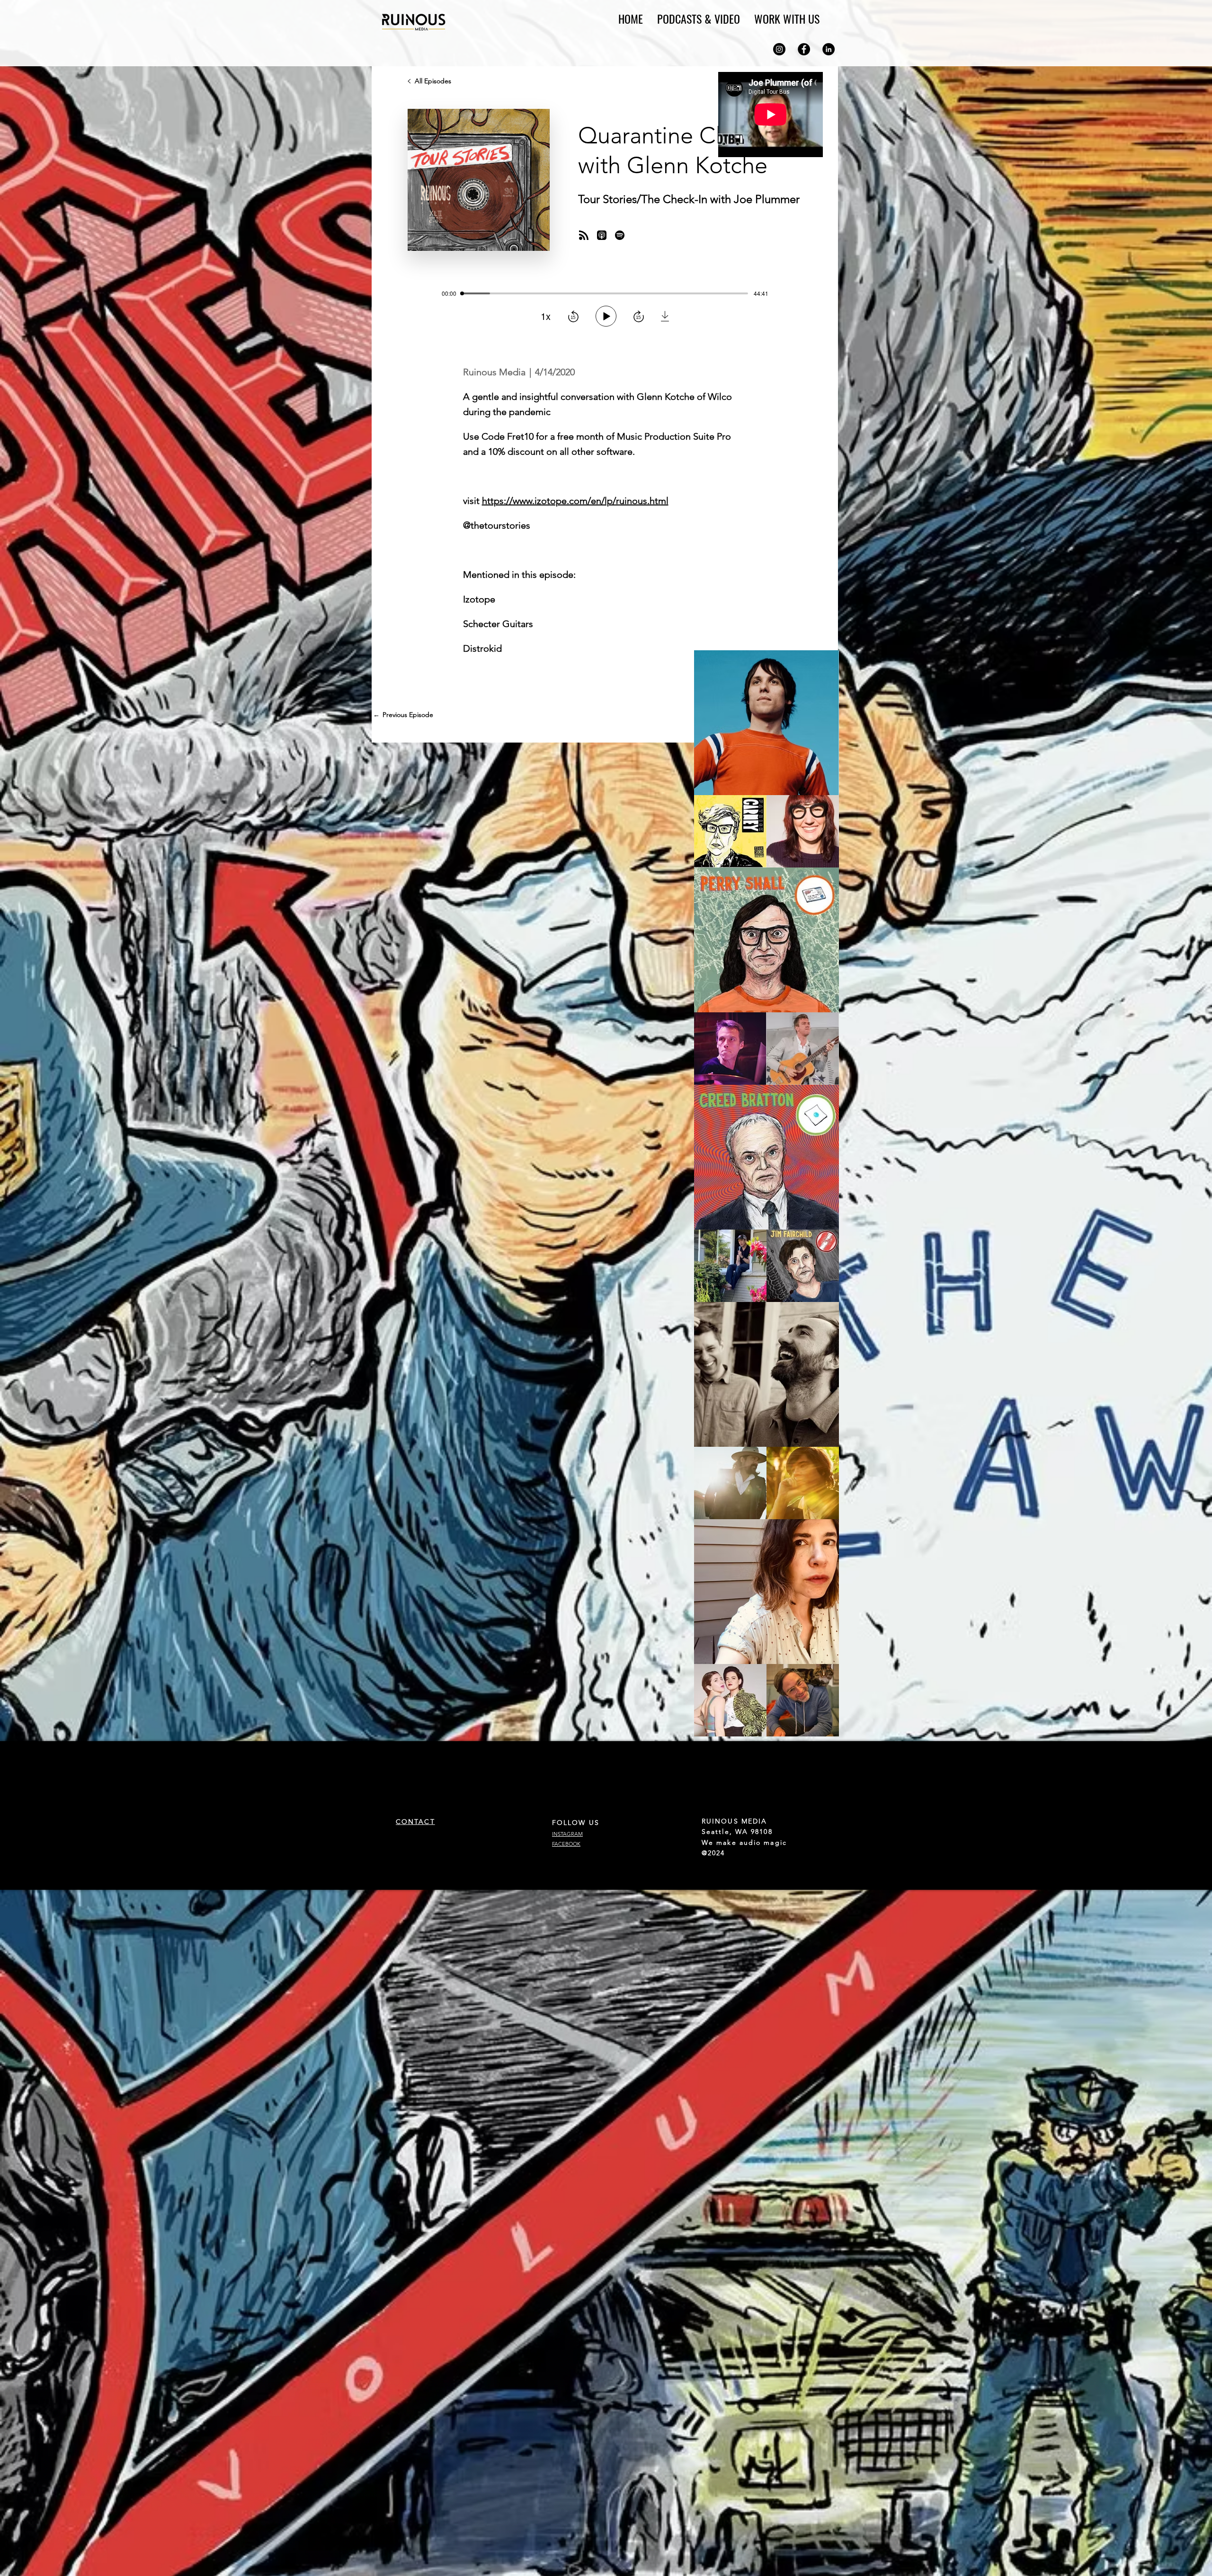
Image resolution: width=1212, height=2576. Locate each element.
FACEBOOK (566, 1844)
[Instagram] (779, 49)
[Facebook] (804, 49)
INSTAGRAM (567, 1834)
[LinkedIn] (829, 49)
